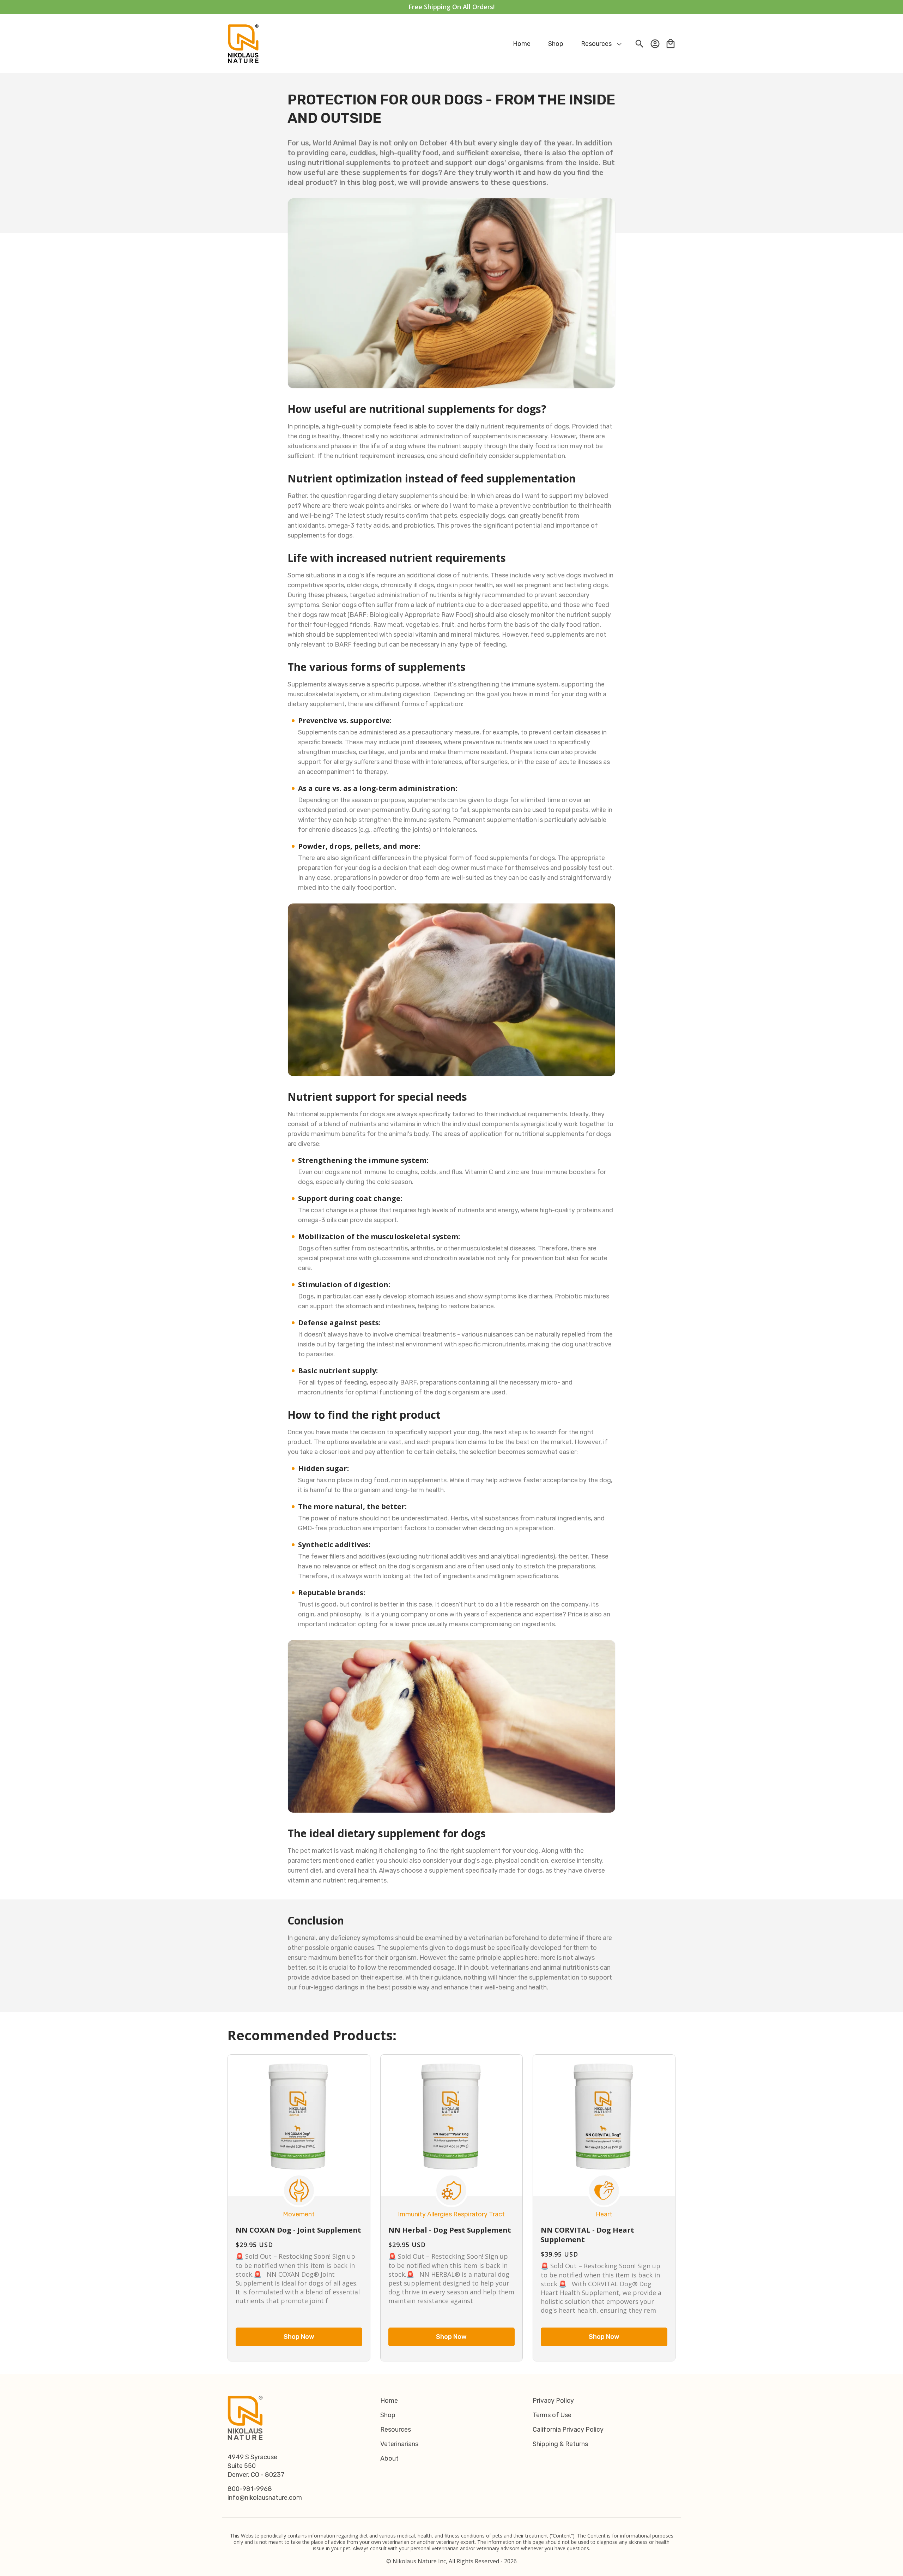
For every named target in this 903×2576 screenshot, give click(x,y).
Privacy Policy (553, 2401)
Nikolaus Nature (415, 2561)
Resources (396, 2430)
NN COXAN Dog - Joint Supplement (298, 2230)
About (389, 2458)
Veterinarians (399, 2444)
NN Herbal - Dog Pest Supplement (450, 2230)
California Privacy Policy (568, 2430)
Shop (388, 2415)
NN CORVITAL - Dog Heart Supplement (587, 2235)
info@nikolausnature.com (265, 2498)
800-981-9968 (250, 2489)
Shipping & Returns (560, 2444)
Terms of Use (552, 2415)
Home (389, 2401)
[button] (598, 44)
